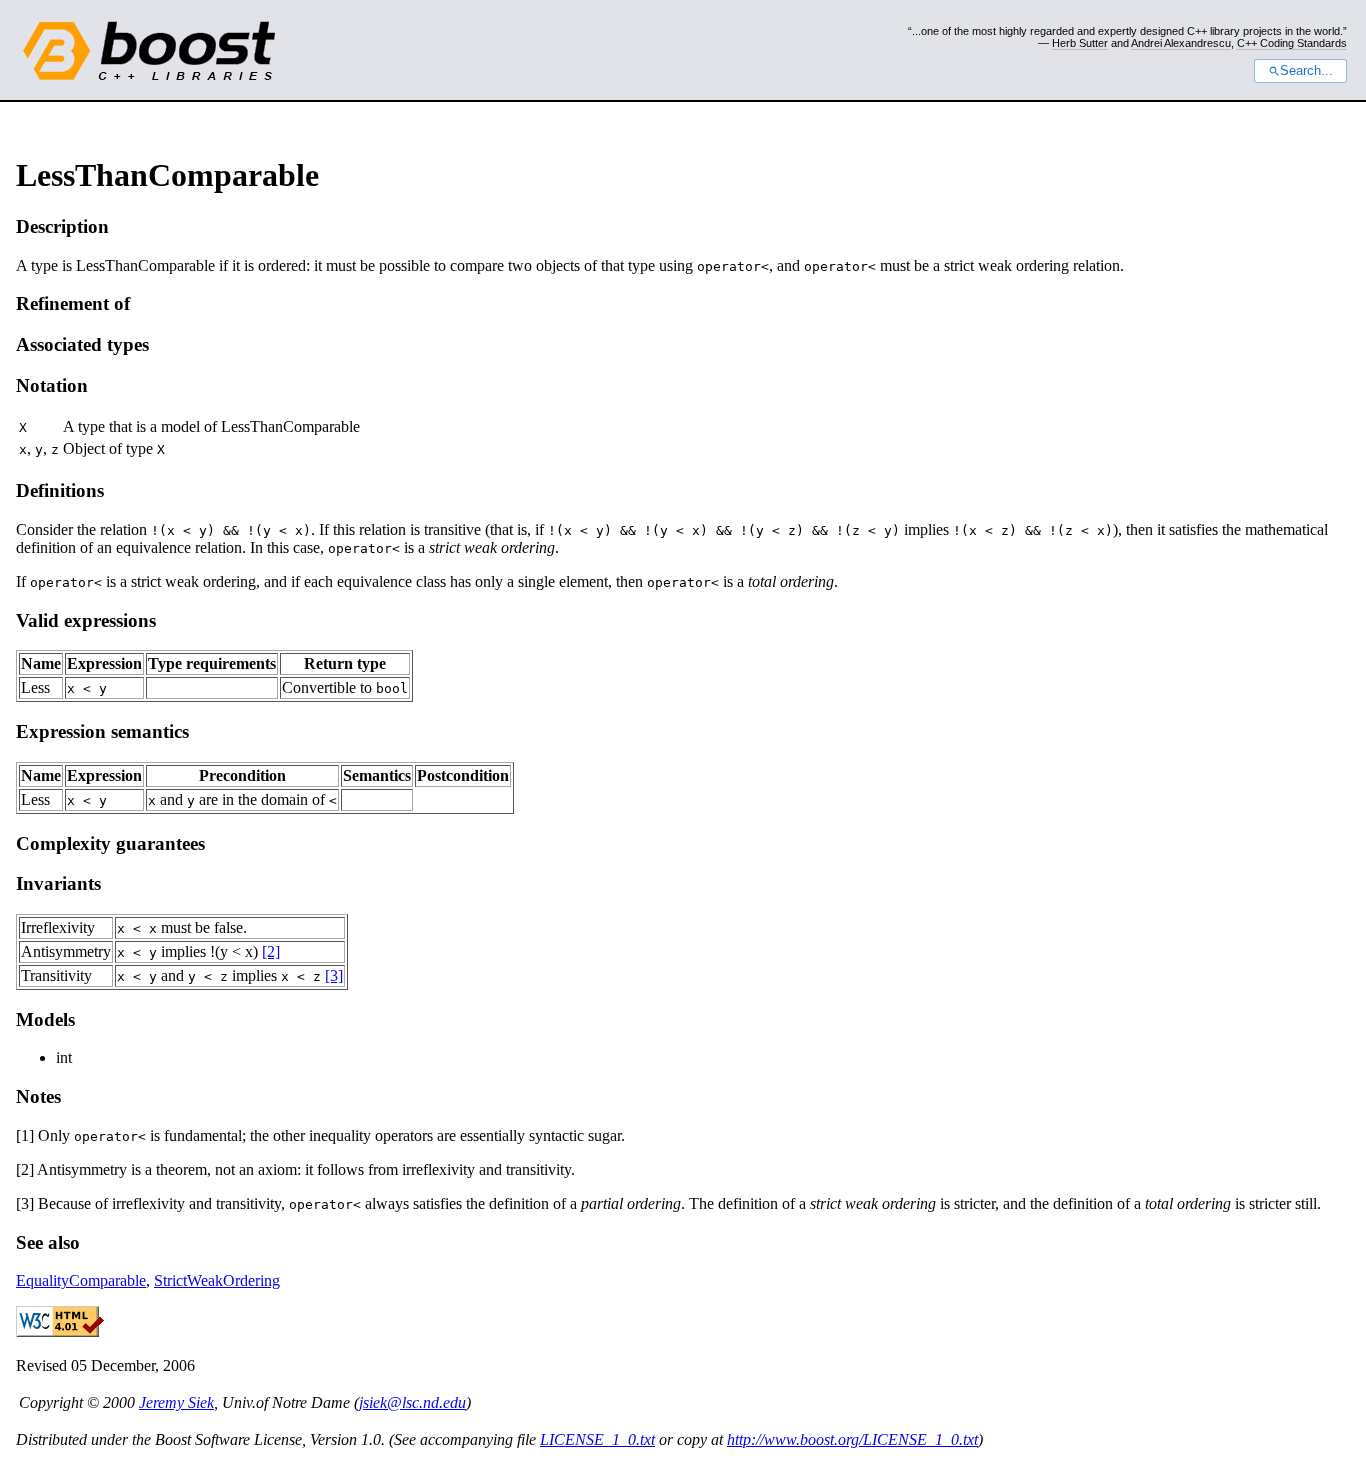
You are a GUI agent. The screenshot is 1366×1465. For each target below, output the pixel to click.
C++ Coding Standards (1292, 43)
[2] (271, 951)
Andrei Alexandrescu (1181, 43)
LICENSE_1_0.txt (597, 1439)
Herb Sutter (1080, 43)
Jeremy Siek (176, 1402)
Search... (1306, 71)
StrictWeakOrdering (217, 1280)
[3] (334, 975)
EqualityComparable (81, 1280)
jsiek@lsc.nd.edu (412, 1402)
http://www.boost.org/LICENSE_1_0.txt (852, 1439)
